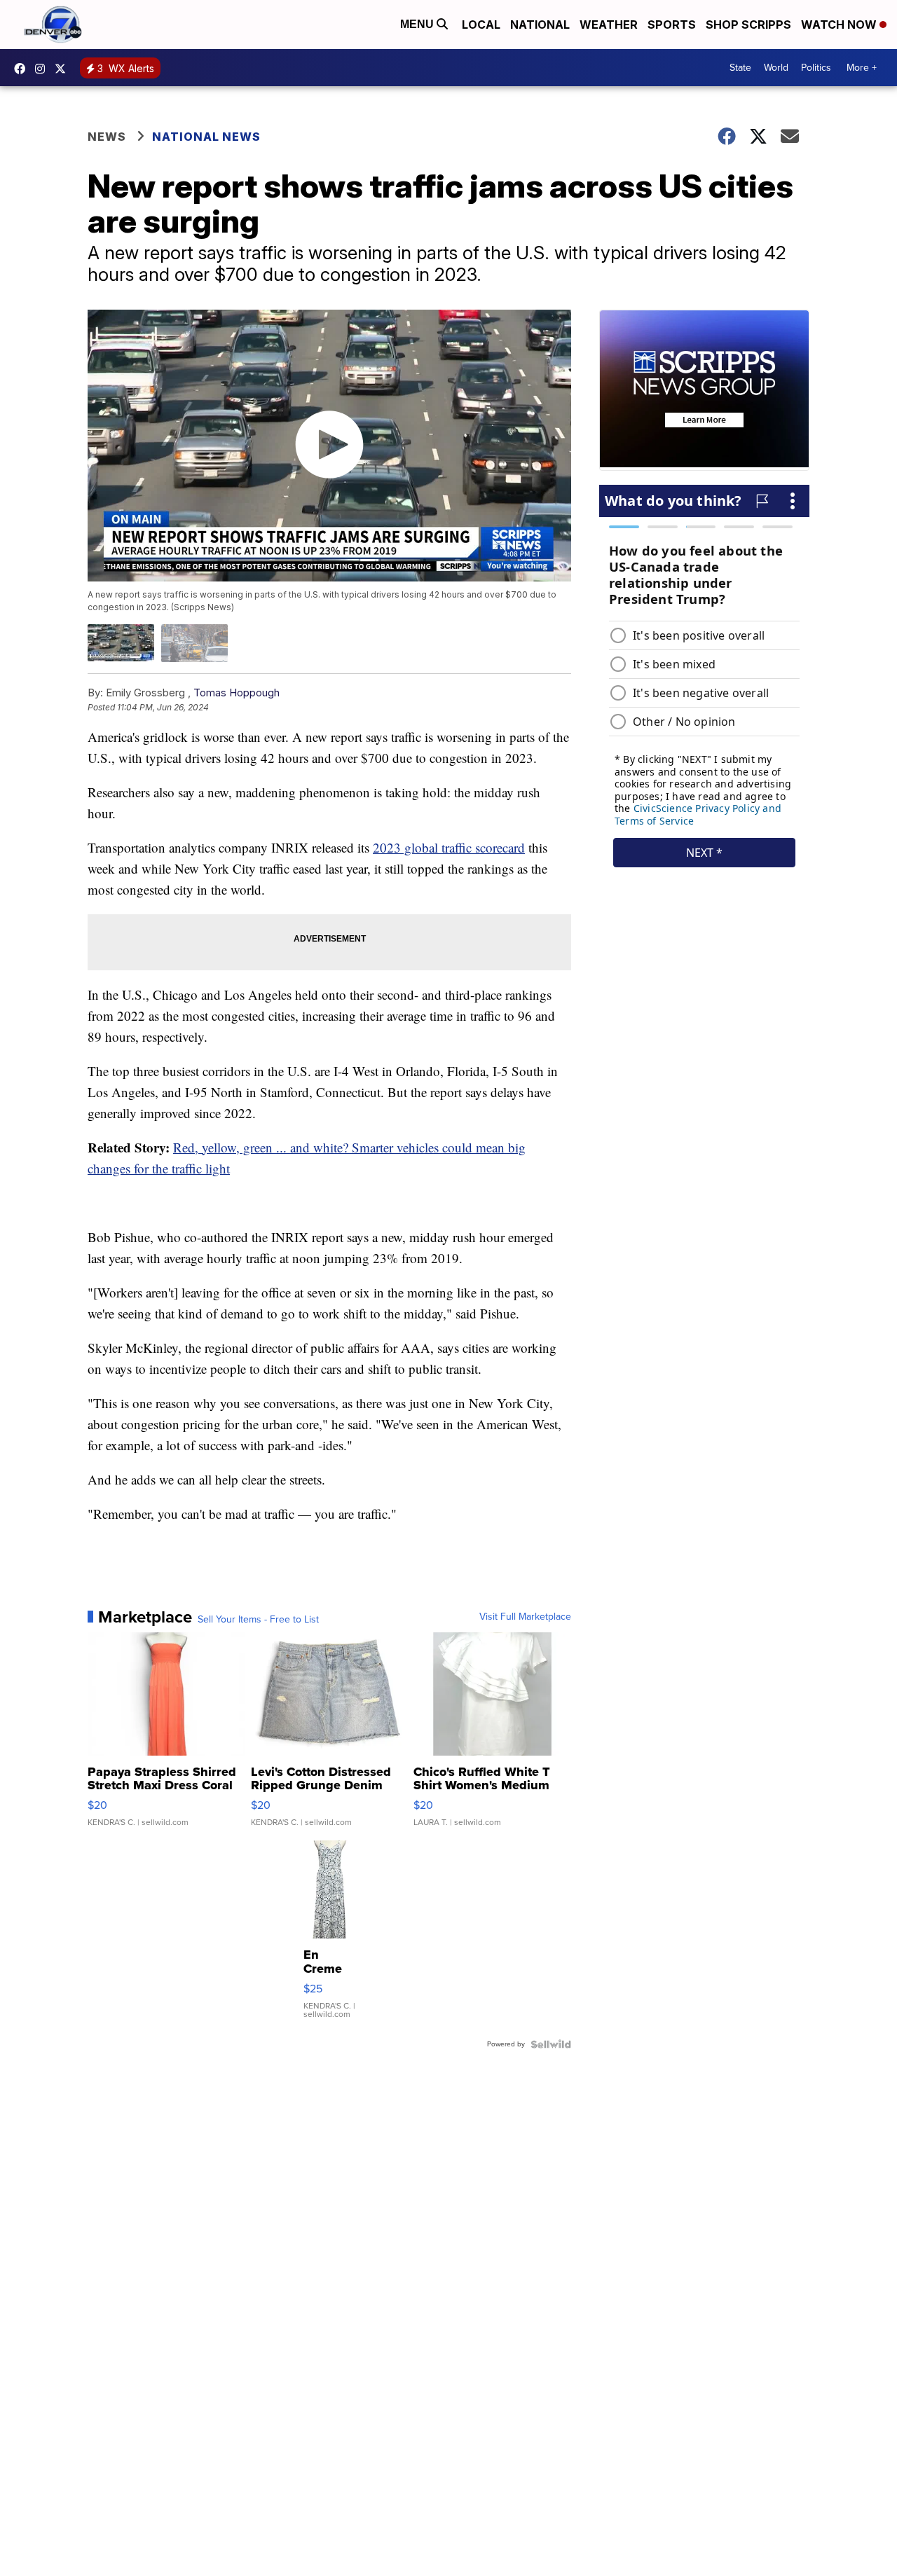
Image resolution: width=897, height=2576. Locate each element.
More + (862, 68)
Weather (609, 25)
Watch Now (840, 25)
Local (481, 25)
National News (206, 137)
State (740, 68)
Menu (418, 24)
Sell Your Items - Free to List (258, 1620)
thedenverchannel (43, 69)
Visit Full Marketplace (525, 1617)
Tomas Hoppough (237, 693)
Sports (672, 25)
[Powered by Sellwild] (551, 2044)
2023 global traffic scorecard (449, 847)
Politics (816, 68)
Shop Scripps (748, 25)
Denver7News (23, 69)
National (540, 25)
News (107, 137)
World (776, 68)
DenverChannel (64, 69)
